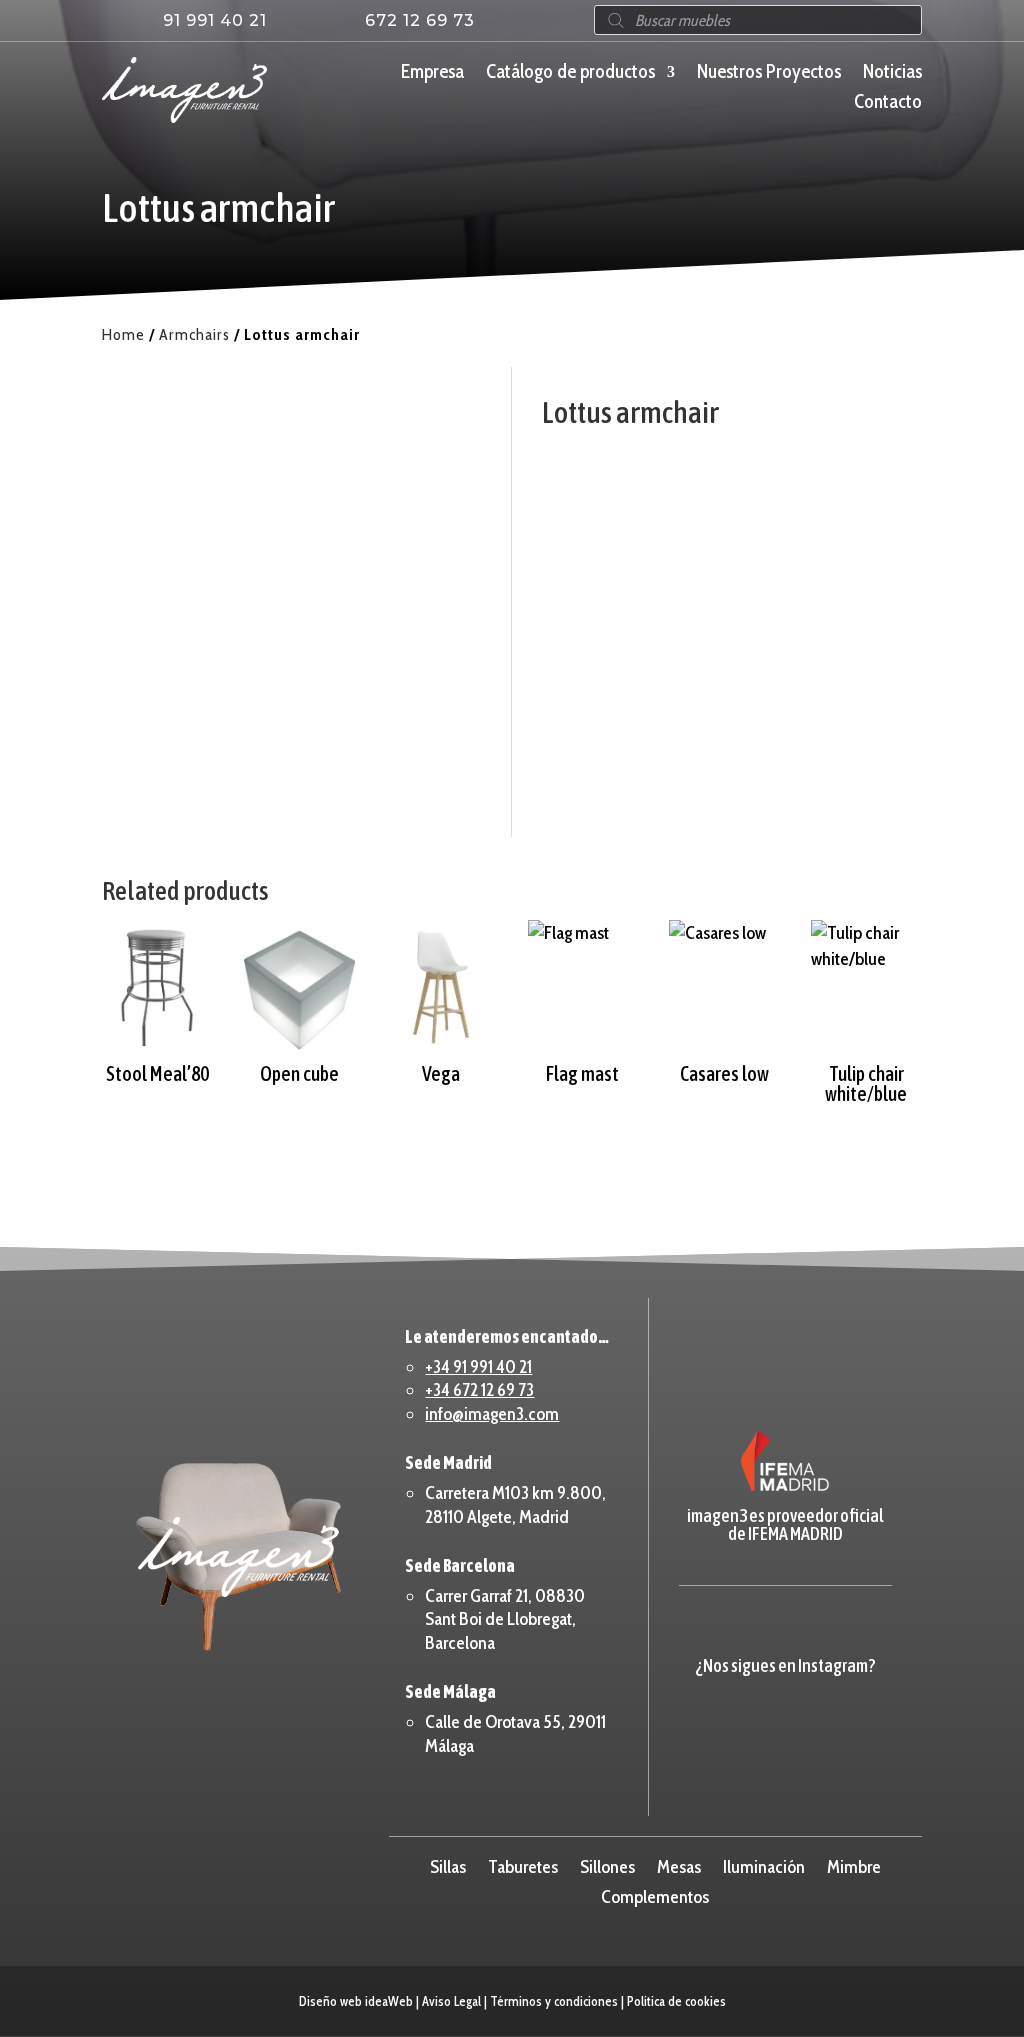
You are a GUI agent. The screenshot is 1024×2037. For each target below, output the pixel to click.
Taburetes (523, 1865)
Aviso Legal (451, 2001)
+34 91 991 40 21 (478, 1367)
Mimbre (854, 1865)
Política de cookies (676, 2001)
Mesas (679, 1865)
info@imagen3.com (492, 1414)
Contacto (888, 104)
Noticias (892, 74)
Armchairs (194, 334)
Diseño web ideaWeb (356, 2001)
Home (123, 334)
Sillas (448, 1865)
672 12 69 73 (420, 20)
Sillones (607, 1865)
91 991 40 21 (215, 20)
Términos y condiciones (554, 2001)
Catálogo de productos (570, 74)
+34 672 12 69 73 (479, 1390)
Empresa (432, 74)
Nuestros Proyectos (769, 74)
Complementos (655, 1895)
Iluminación (764, 1865)
